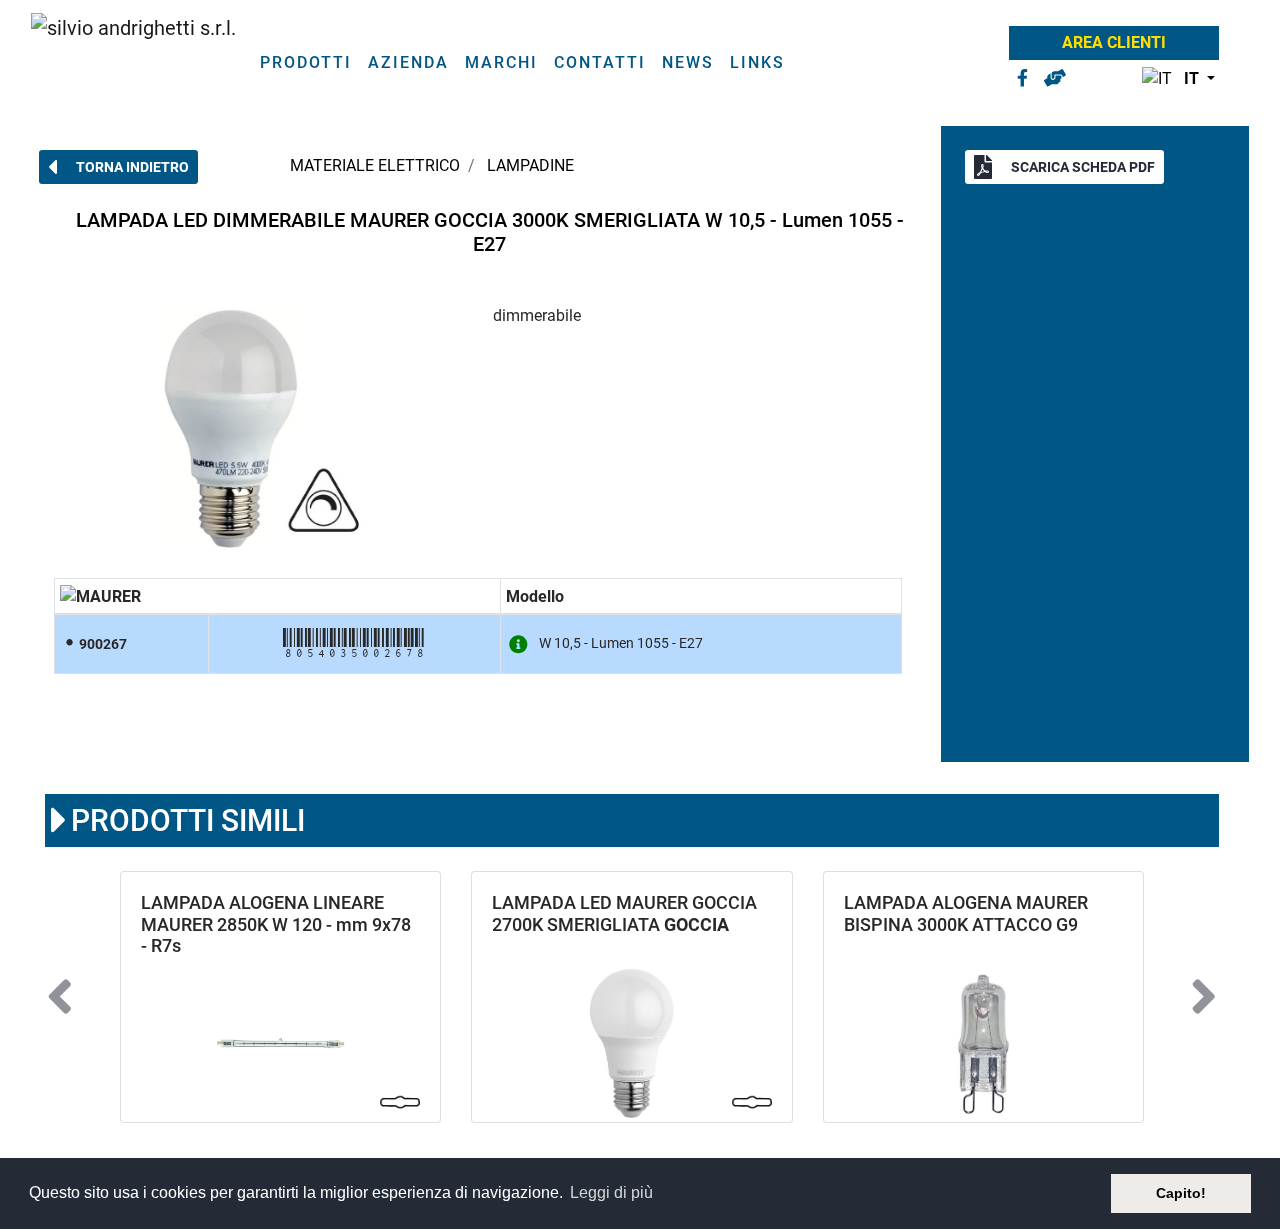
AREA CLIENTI (1114, 42)
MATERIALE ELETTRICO (375, 165)
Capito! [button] (1181, 1193)
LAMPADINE (530, 165)
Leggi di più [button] (611, 1192)
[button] (1174, 79)
